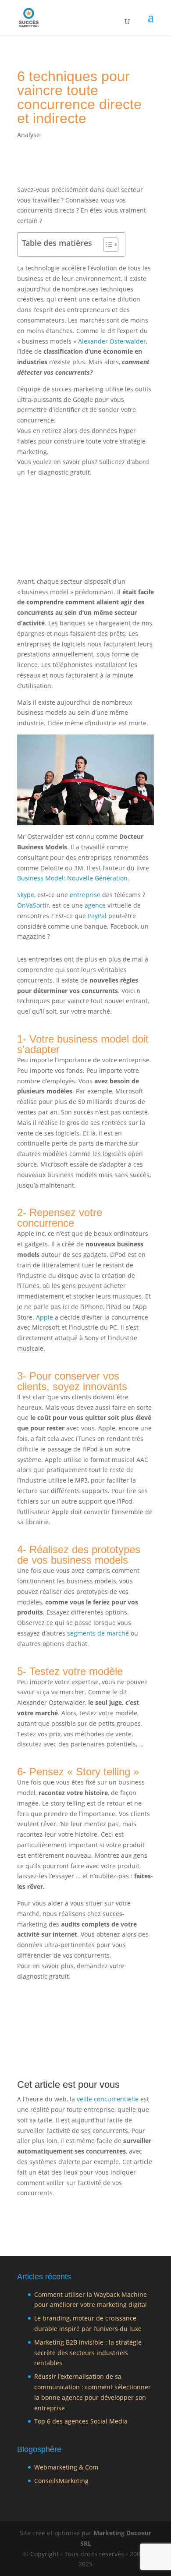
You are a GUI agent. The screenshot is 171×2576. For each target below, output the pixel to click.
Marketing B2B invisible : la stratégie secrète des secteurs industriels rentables (88, 2353)
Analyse (28, 135)
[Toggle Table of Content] (106, 245)
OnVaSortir (33, 905)
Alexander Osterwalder (112, 341)
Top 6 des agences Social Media (81, 2421)
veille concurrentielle (108, 2099)
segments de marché (98, 1633)
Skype (26, 895)
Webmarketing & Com (66, 2467)
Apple (45, 1317)
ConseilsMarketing (61, 2481)
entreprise (85, 895)
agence (95, 905)
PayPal (97, 916)
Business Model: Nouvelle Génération (72, 878)
